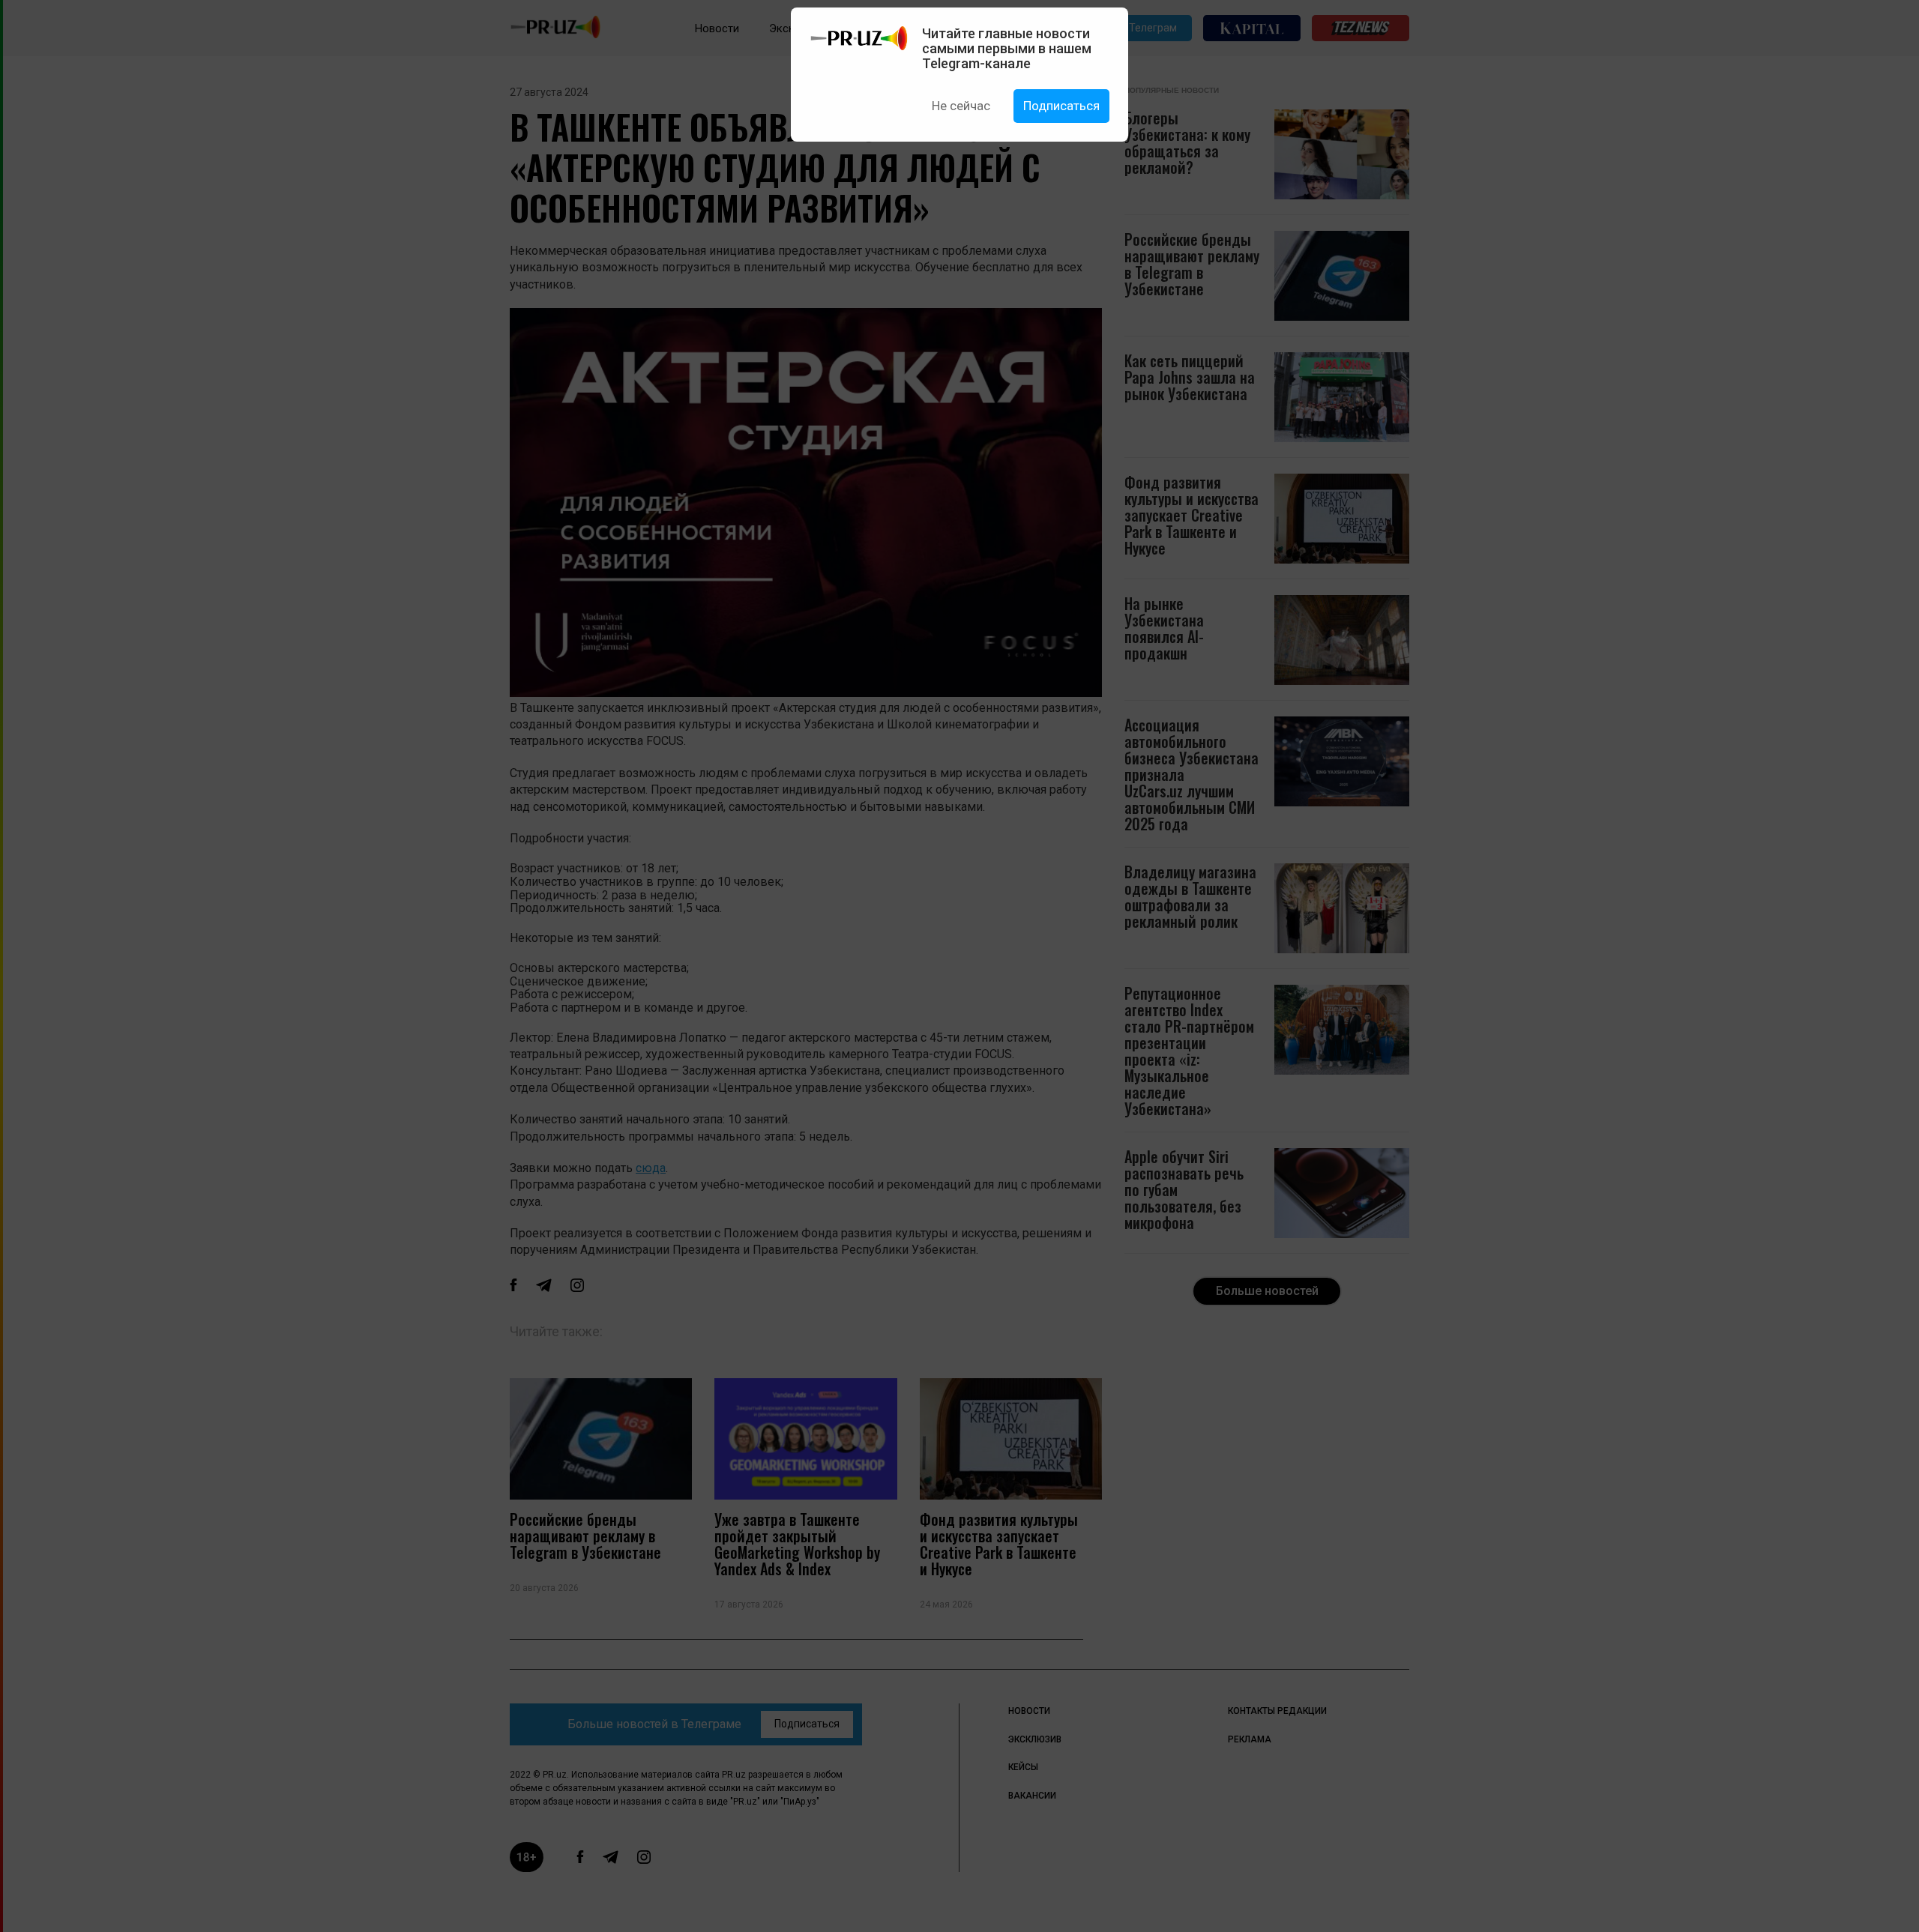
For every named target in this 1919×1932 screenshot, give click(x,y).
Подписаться (1061, 106)
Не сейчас (961, 106)
